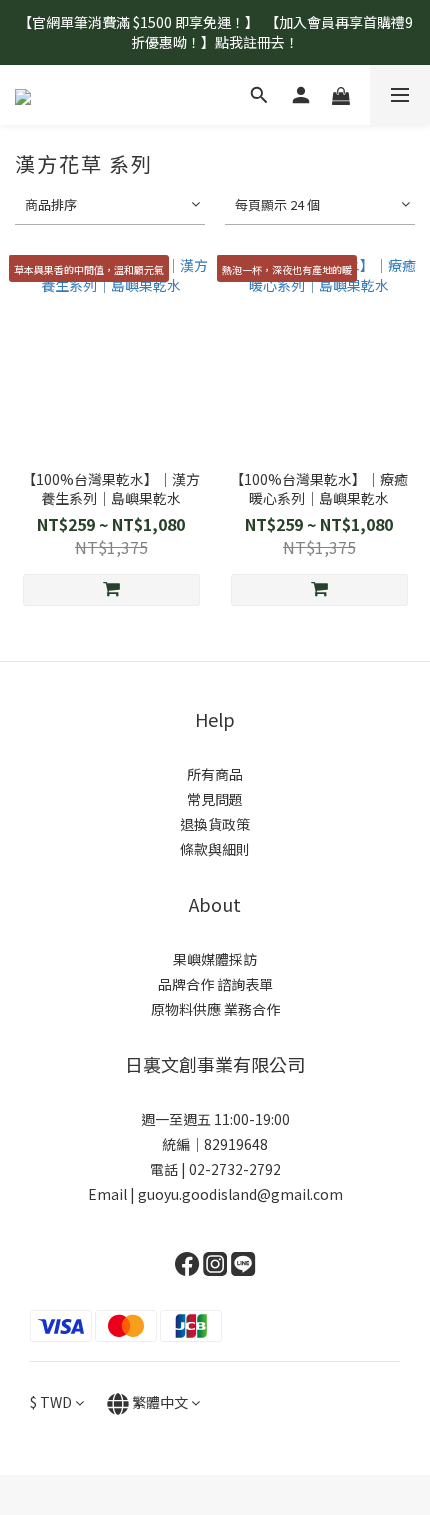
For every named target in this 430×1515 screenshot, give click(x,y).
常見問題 (215, 799)
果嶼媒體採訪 (215, 959)
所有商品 (215, 774)
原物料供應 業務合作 (215, 1009)
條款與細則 (215, 849)
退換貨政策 (215, 824)
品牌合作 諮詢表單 (215, 984)
